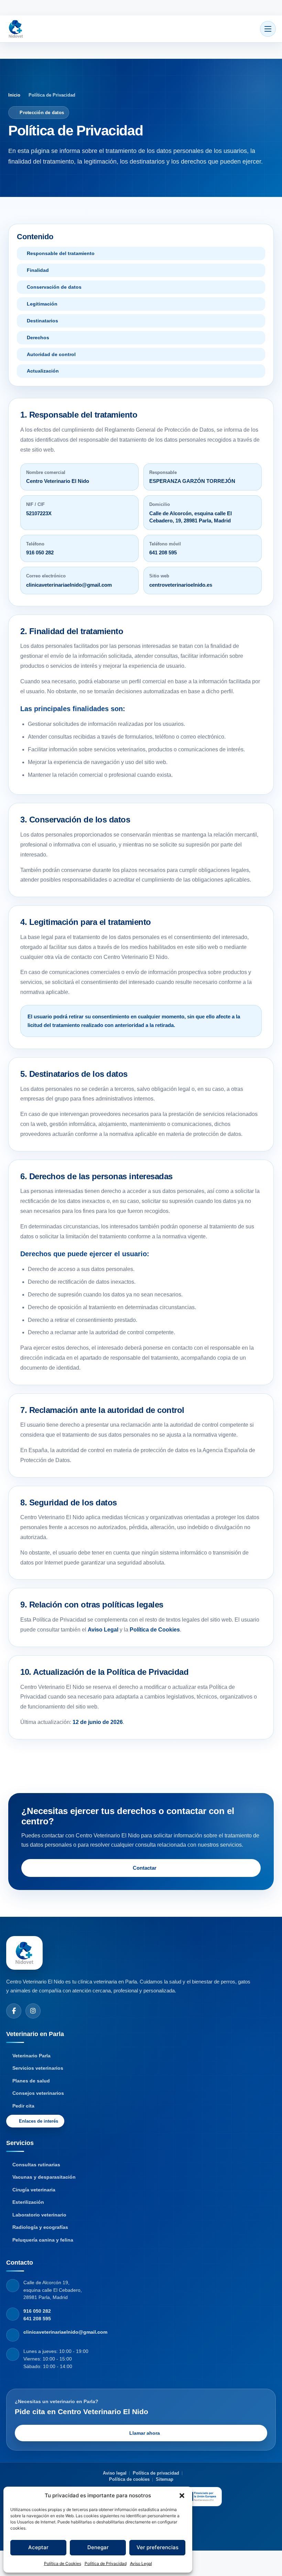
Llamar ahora (145, 2433)
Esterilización (28, 2202)
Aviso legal (115, 2473)
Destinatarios (42, 321)
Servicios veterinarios (38, 2068)
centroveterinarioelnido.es (181, 585)
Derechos (38, 338)
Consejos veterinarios (38, 2093)
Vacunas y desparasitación (44, 2177)
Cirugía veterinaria (34, 2190)
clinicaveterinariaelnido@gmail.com (69, 585)
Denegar (98, 2547)
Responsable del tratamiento (61, 253)
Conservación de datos (54, 287)
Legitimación (42, 304)
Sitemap (165, 2479)
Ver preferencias (158, 2547)
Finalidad (38, 270)
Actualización (43, 371)
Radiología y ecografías (40, 2227)
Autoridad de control (51, 354)
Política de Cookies (63, 2563)
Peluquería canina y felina (43, 2240)
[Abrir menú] (268, 29)
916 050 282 (40, 552)
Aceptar (38, 2547)
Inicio (14, 95)
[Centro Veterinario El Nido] (16, 29)
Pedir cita (23, 2106)
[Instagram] (33, 2011)
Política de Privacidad (106, 2563)
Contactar (145, 1868)
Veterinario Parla (31, 2056)
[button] (182, 2496)
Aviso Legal (141, 2563)
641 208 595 (163, 552)
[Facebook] (14, 2011)
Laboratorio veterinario (39, 2215)
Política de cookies (129, 2479)
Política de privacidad (156, 2473)
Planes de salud (31, 2081)
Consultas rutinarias (36, 2165)
